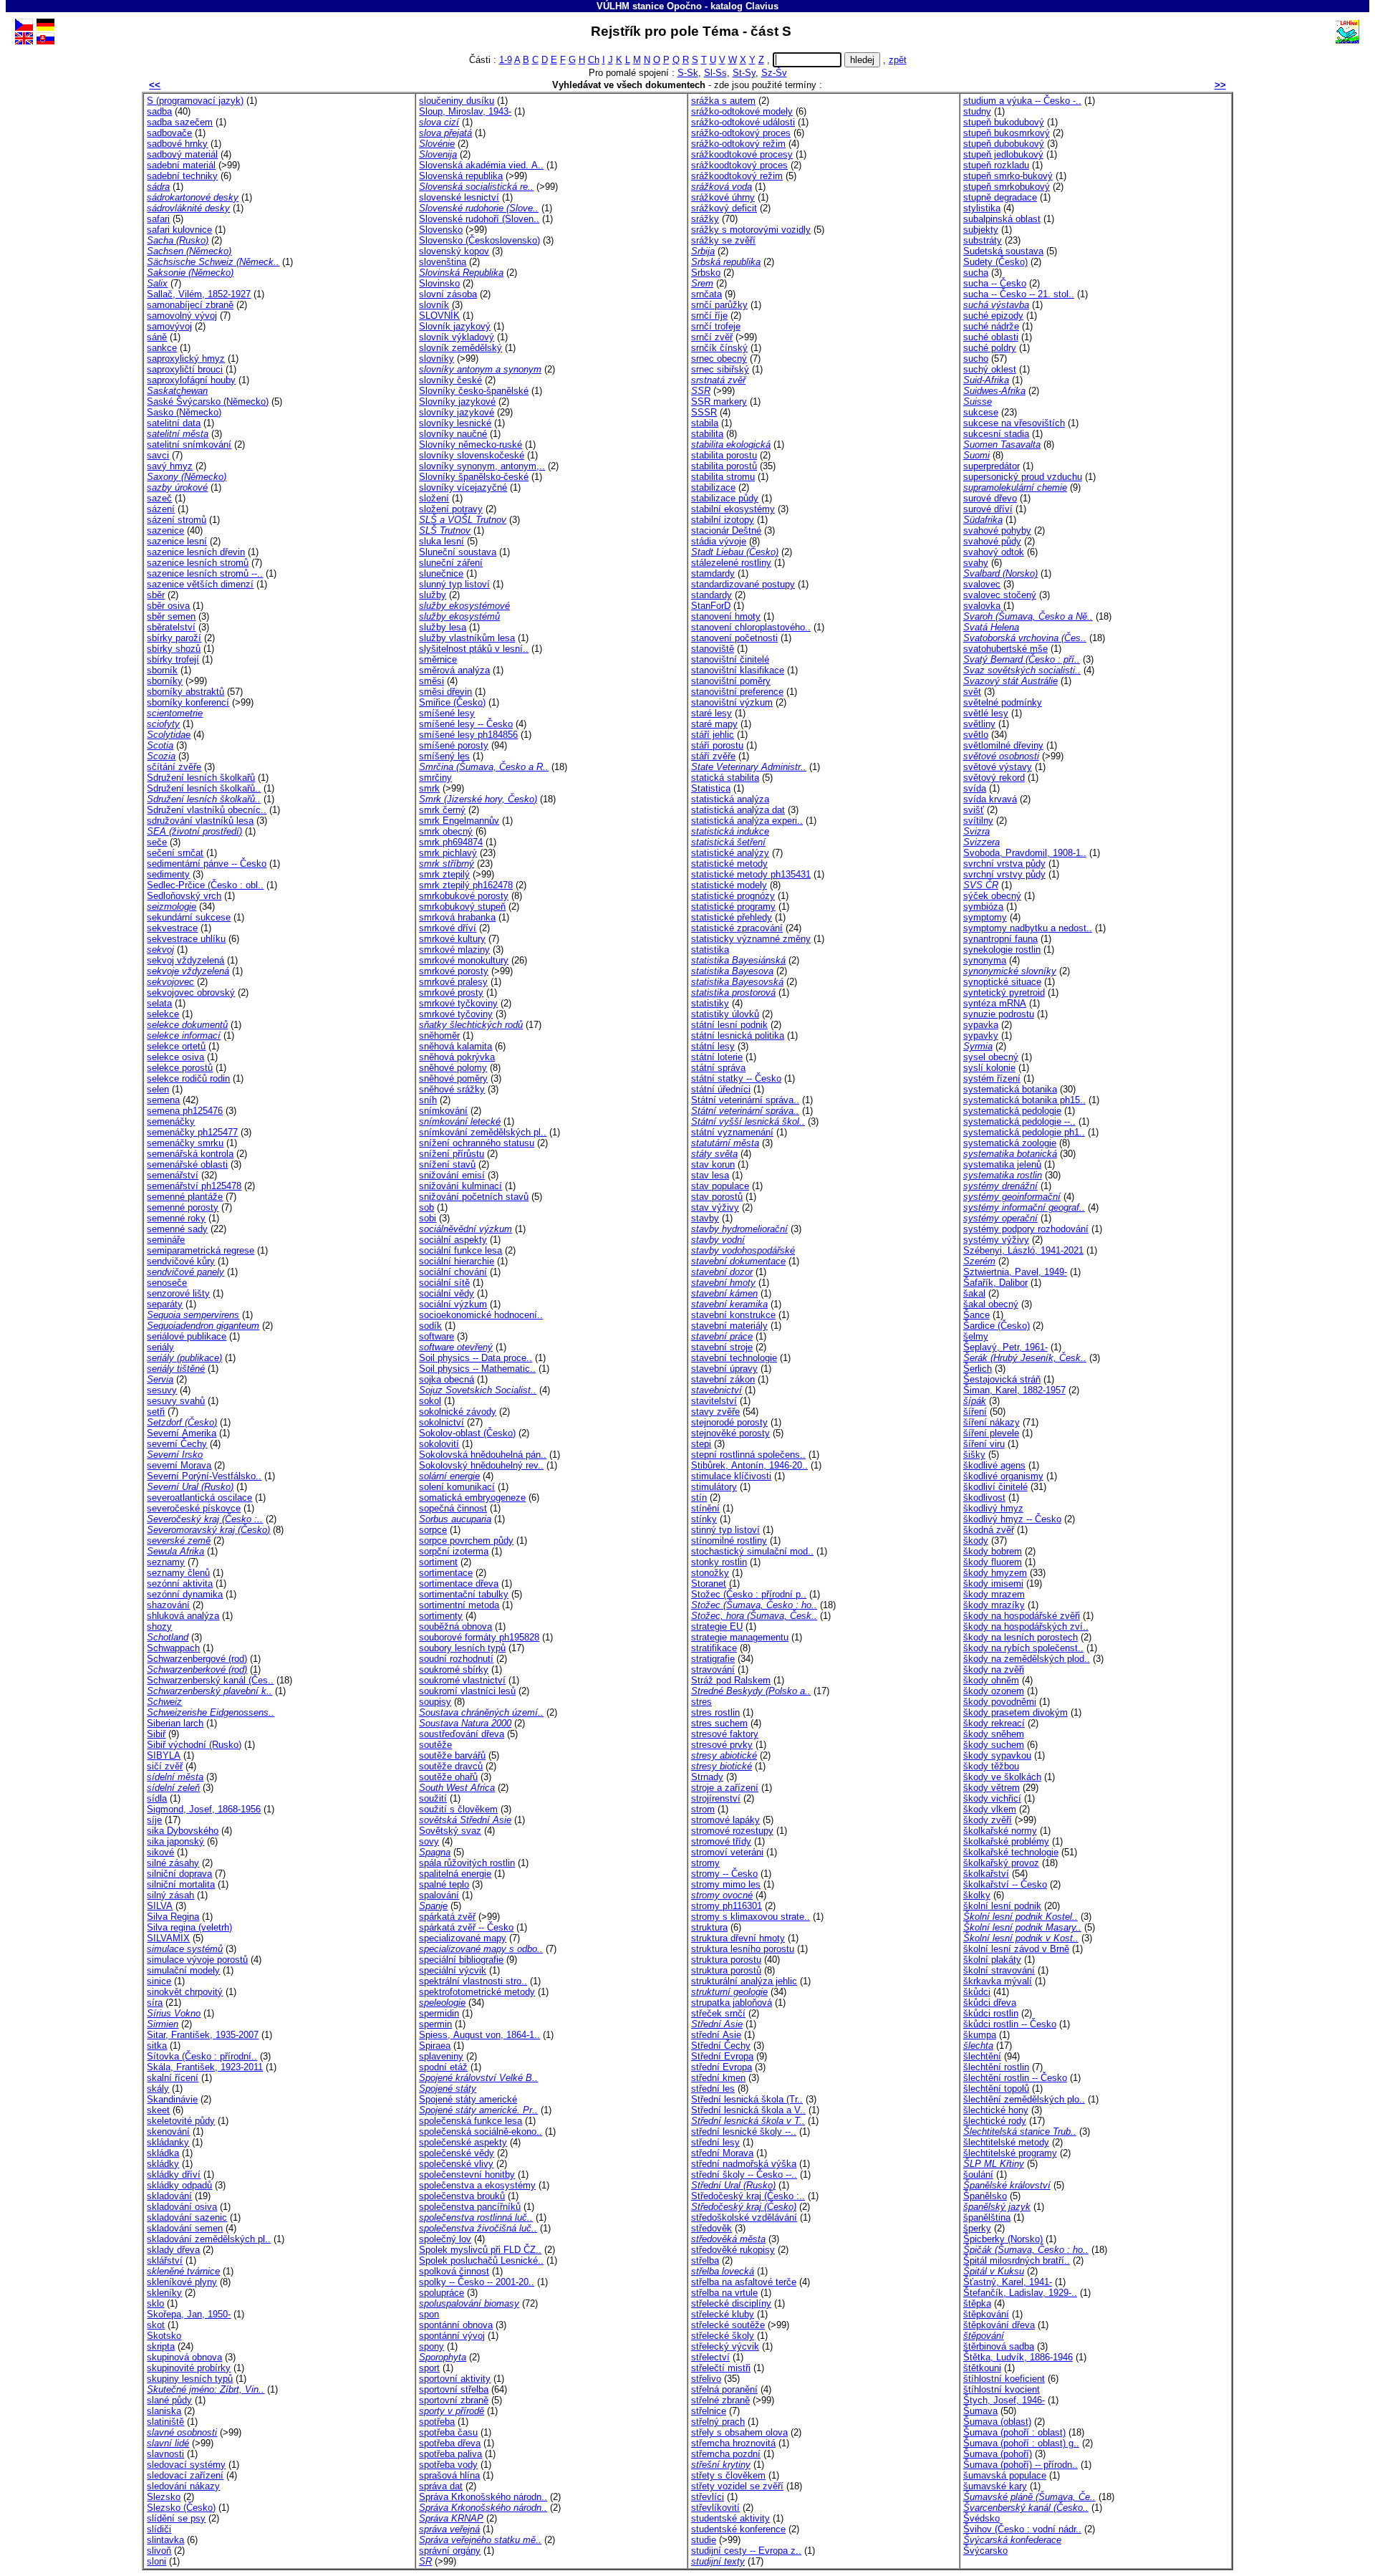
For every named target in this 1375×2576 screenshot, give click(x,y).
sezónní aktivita (180, 1583)
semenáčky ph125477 (192, 1132)
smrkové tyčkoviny (458, 1003)
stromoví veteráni (727, 1852)
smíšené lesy (447, 713)
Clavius (762, 6)
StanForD (711, 606)
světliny (979, 724)
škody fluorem (993, 1562)
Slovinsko (439, 283)
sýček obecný (992, 896)
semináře (166, 1240)
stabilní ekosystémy (733, 509)
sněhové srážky (452, 1089)
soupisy (435, 1702)
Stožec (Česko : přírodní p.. (749, 1594)
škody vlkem (990, 1809)
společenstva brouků (462, 2196)
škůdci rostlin (991, 2013)
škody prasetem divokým (1015, 1712)
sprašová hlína (449, 2475)
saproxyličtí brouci (185, 369)
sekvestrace (172, 928)
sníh (428, 1100)
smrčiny (435, 778)
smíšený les (444, 756)
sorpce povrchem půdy (466, 1541)
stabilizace (713, 487)
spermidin (439, 2013)
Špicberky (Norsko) (1003, 2239)
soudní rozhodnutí (456, 1659)
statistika (710, 950)
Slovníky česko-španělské (474, 391)
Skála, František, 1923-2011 (205, 2067)
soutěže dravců (451, 1766)
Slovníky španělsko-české (474, 477)
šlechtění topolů (996, 2089)
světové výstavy (998, 767)
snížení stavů (447, 1164)
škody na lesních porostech (1021, 1637)
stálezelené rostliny (731, 563)
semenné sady (177, 1229)
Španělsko (985, 2196)
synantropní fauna (1000, 939)
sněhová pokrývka (457, 1057)
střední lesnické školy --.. (744, 2132)
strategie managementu (740, 1637)
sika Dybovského (183, 1831)
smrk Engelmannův (459, 821)
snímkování (443, 1111)
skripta (161, 2346)
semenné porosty (183, 1207)
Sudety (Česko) (995, 262)
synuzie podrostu (999, 1014)
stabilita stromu (723, 477)
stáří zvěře (713, 756)
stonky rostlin (719, 1562)
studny (977, 111)
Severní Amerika (182, 1433)
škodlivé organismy (1003, 1476)
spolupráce (442, 2293)
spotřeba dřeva (450, 2443)
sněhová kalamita (455, 1046)
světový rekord (994, 778)
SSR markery (719, 402)
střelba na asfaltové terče (744, 2282)
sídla (157, 1798)
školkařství (986, 1874)
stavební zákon (723, 1379)
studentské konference (738, 2529)
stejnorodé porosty (729, 1422)
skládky (163, 2164)
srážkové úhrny (723, 197)
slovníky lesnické (455, 423)
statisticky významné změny (751, 939)
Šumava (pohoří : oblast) (1014, 2432)
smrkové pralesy (453, 982)
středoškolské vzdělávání (744, 2217)
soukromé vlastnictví (462, 1680)
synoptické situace (1002, 982)
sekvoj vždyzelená (185, 960)
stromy (705, 1863)
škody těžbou (991, 1766)
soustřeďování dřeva (462, 1734)
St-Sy (744, 73)
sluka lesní (442, 541)
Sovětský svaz (450, 1831)
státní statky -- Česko (736, 1078)
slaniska (164, 2411)
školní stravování (999, 1970)
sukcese (981, 412)
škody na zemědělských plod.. (1027, 1659)
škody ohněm (991, 1680)
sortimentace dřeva (459, 1583)
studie (704, 2540)
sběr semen (171, 616)
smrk (429, 788)
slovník (434, 305)
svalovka (982, 606)
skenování (168, 2132)
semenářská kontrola (190, 1154)
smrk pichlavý (448, 853)
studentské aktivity (730, 2518)
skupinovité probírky (189, 2368)
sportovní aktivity (455, 2379)
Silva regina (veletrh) (189, 1927)
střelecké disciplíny (731, 2303)
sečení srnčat (175, 853)
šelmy (976, 1336)
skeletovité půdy (181, 2121)
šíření (975, 1412)
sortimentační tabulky (464, 1594)
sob (426, 1207)
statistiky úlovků (725, 1014)
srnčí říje (709, 316)
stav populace (720, 1186)
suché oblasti (991, 337)
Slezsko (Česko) (181, 2508)
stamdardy (713, 573)
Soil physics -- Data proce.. (476, 1358)
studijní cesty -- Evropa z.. (746, 2551)
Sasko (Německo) (184, 412)
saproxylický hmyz (186, 359)
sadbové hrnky (177, 144)
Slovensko (441, 230)
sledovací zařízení (185, 2475)
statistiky (710, 1003)
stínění (705, 1508)
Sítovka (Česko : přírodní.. (202, 2056)
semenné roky (176, 1218)
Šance (976, 1315)
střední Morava (722, 2153)
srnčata (706, 294)
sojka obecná (447, 1379)
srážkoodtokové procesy (742, 154)
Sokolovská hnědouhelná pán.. (483, 1455)
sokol (430, 1401)
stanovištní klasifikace (738, 670)
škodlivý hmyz (993, 1508)
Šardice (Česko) (997, 1326)
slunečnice (441, 573)
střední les (713, 2089)
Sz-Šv (774, 73)
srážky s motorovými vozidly (751, 230)
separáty (165, 1304)
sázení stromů (177, 520)
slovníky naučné (453, 434)
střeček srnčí (718, 2013)
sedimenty (168, 874)
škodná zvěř (989, 1530)
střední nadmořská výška (744, 2164)
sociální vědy (447, 1293)
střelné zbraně (720, 2400)
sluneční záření (451, 563)
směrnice (438, 659)
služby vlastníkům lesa (467, 638)
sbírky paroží (174, 638)
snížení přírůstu (452, 1154)
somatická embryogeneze (472, 1498)
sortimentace (446, 1573)
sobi (428, 1218)
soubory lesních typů (462, 1648)
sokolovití (439, 1444)
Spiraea (435, 2046)
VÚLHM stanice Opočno (649, 6)
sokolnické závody (458, 1412)
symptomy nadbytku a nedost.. (1028, 928)
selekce (163, 1014)
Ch (594, 60)
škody (976, 1541)
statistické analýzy (730, 853)
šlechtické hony (996, 2110)
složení (434, 498)
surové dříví (988, 509)
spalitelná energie (455, 1874)
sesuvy (162, 1390)
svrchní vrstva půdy (1004, 864)
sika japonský (175, 1841)
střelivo (706, 2379)
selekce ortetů (176, 1046)
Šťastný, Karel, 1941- (1008, 2282)
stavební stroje (722, 1347)
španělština (987, 2217)
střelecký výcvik (725, 2346)
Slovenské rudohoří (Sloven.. (479, 219)
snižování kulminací (460, 1186)
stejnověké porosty (730, 1433)
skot (156, 2325)
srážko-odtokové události (743, 122)
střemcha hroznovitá (733, 2443)
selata (159, 1003)
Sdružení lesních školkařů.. (204, 788)
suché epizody (993, 316)
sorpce (433, 1530)
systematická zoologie (1010, 1143)
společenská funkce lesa (471, 2121)
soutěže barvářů (452, 1755)
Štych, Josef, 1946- (1004, 2400)
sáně (157, 337)
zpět (898, 60)
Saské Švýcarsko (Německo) (208, 402)
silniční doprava (179, 1874)
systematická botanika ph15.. (1024, 1100)
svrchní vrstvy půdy (1004, 874)
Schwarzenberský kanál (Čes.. (210, 1680)
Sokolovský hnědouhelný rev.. (481, 1465)
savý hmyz (170, 466)
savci (158, 455)
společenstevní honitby (467, 2174)
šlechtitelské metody (1006, 2142)
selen (158, 1089)
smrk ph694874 (451, 842)
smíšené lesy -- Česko (466, 724)
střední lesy (715, 2142)
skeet (158, 2110)
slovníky (436, 359)
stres (701, 1702)
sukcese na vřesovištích (1014, 423)
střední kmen (718, 2078)
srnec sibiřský (720, 369)
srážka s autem (723, 101)
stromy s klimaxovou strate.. (751, 1917)
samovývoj (169, 326)
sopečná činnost (453, 1508)
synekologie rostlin (1002, 950)
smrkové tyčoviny (456, 1014)
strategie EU (717, 1626)
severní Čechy (177, 1444)
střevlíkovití (715, 2508)
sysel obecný (991, 1057)
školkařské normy (1000, 1831)
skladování (169, 2196)
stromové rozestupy (732, 1831)
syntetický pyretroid (1004, 993)
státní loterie (717, 1057)
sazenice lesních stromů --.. (205, 573)
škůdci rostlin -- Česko (1010, 2024)
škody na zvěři (994, 1669)
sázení (161, 509)
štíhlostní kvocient (1002, 2389)
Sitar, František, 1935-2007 (203, 2035)
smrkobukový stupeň (462, 907)
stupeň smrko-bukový (1008, 176)
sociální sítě (444, 1283)
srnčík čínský (719, 348)
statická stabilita (725, 778)
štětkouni (982, 2368)
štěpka (977, 2303)
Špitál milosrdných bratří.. (1017, 2260)
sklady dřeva (173, 2250)
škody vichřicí (992, 1798)
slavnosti (165, 2454)
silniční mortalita (181, 1884)
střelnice (709, 2411)
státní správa (718, 1068)
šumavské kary (995, 2486)
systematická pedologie (1012, 1111)
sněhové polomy (453, 1068)
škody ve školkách (1002, 1777)
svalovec (982, 584)
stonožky (710, 1573)
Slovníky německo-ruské (471, 444)
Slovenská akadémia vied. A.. (481, 165)
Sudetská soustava (1003, 251)
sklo (155, 2303)
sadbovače (169, 133)
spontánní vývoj (452, 2336)
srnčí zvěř (712, 337)
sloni (156, 2561)
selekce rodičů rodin (188, 1078)
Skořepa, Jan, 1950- (189, 2314)
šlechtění (982, 2056)
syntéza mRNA (995, 1003)
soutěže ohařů (448, 1777)
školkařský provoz (1001, 1863)
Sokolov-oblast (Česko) (467, 1433)
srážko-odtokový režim (738, 144)
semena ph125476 (185, 1111)
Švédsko (981, 2518)
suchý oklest (990, 369)
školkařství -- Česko (1005, 1884)
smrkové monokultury (464, 960)
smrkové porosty (454, 971)
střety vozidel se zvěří (737, 2486)
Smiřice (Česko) (452, 702)
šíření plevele (991, 1433)
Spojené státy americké (468, 2099)
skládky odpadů (179, 2185)
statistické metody (729, 864)
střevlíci (708, 2497)
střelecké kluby (723, 2314)
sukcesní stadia (996, 434)
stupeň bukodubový (1004, 122)
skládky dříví (174, 2174)
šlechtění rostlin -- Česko (1015, 2078)
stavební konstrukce (733, 1315)
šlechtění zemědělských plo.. (1024, 2099)
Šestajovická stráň (1002, 1379)
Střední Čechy (721, 2046)
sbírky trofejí (173, 659)
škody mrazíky (994, 1605)
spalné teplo (444, 1884)
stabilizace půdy (725, 498)
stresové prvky (722, 1745)
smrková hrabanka (457, 917)
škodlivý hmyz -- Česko (1012, 1519)
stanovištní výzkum (732, 702)
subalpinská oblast (1002, 219)
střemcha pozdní (726, 2454)
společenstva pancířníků (470, 2207)
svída (975, 788)
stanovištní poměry (731, 681)
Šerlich (978, 1369)
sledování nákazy (183, 2486)
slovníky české (450, 380)
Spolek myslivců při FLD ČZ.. (480, 2250)
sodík (430, 1326)
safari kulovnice (179, 230)
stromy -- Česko (724, 1874)
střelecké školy (723, 2336)
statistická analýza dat (738, 810)
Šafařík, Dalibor (995, 1283)
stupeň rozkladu (996, 165)
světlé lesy (986, 713)
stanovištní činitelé (730, 659)
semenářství (173, 1175)
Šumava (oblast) (997, 2422)
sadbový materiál (182, 154)
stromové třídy (721, 1841)
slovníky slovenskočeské (472, 455)
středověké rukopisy (733, 2250)
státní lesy (713, 1046)
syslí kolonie (989, 1068)
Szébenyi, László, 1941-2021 (1023, 1250)
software (436, 1336)
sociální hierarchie (457, 1261)
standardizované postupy (743, 584)
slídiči (159, 2529)
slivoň (159, 2551)
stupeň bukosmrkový (1007, 133)
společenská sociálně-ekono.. (481, 2132)
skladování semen (185, 2228)
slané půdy (169, 2400)
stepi (701, 1444)
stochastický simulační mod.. (752, 1551)
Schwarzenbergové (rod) (197, 1659)
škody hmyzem (995, 1573)
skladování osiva (182, 2207)
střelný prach (718, 2422)
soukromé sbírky (454, 1669)
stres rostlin (715, 1712)
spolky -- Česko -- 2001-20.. (477, 2282)
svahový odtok (994, 552)
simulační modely (183, 1970)
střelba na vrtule (724, 2293)
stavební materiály (729, 1326)
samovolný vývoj (182, 316)
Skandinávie (172, 2099)
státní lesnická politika (738, 1035)
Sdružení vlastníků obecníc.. (207, 810)
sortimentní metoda (459, 1605)
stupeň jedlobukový (1003, 154)
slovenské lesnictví (459, 197)
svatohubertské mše (1005, 649)
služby (433, 595)
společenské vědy (457, 2153)
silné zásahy (173, 1863)
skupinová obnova (184, 2357)
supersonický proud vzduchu (1023, 477)
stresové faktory (725, 1734)
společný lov (445, 2239)
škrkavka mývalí (998, 1981)
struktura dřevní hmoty (738, 1938)
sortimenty (441, 1616)
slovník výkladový (457, 337)
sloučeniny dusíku (457, 101)
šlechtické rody (995, 2121)
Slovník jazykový (455, 326)
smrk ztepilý (444, 874)
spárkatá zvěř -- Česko (466, 1927)
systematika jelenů (1002, 1164)
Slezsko (164, 2497)
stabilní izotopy (723, 520)
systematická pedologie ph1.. (1024, 1132)
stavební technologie (734, 1358)
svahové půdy (992, 541)
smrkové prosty (451, 993)
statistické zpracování (737, 928)
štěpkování (986, 2314)
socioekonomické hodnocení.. (481, 1315)
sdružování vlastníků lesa (200, 821)
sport (429, 2368)
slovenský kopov (454, 251)
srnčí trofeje (716, 326)
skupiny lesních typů (190, 2379)
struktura (709, 1927)
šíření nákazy (992, 1422)
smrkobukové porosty (464, 896)
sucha (976, 273)
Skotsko (164, 2336)
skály (158, 2089)
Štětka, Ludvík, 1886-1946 (1018, 2357)
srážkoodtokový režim (737, 176)
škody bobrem (993, 1551)
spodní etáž (443, 2067)
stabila (705, 423)
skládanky (168, 2142)
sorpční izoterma (454, 1551)
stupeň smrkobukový (1007, 187)
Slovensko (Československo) (479, 240)
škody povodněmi (1000, 1702)
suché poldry (990, 348)
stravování (713, 1669)
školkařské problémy (1006, 1841)
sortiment (438, 1562)
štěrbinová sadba (999, 2346)
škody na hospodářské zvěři (1022, 1616)
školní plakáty (992, 1960)
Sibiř (156, 1734)
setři (156, 1412)
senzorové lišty (178, 1293)
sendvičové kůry (181, 1261)
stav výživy (715, 1207)
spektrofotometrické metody (477, 1992)
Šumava (980, 2411)
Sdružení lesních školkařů (201, 778)
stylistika (982, 208)
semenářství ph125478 (194, 1186)
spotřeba (437, 2422)
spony (431, 2346)
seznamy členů (178, 1573)
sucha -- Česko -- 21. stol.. (1019, 294)
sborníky (165, 681)
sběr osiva (168, 606)
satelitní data (174, 423)
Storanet (709, 1583)
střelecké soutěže (728, 2325)
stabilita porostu (724, 455)
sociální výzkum (453, 1304)
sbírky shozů (174, 649)
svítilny (978, 821)
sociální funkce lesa (460, 1250)
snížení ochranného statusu (477, 1143)
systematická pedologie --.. (1019, 1121)
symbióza (983, 907)
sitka (157, 2046)
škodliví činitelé (995, 1487)
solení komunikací (457, 1487)
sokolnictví (442, 1422)
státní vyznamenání (732, 1132)
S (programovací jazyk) (195, 101)
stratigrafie (713, 1659)
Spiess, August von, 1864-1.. (479, 2035)
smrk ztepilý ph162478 (466, 885)
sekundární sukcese (189, 917)
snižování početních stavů (474, 1197)
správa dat (441, 2486)
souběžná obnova (455, 1626)
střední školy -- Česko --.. (744, 2174)
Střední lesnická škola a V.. (748, 2110)
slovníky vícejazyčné (463, 487)
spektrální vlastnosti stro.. (473, 1981)
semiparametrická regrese (201, 1250)
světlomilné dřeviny (1003, 745)
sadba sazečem (180, 122)
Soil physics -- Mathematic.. (477, 1369)
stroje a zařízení (725, 1788)
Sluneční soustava (458, 552)
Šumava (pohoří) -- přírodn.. (1021, 2465)
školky (977, 1895)
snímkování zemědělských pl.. (483, 1132)
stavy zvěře (715, 1412)
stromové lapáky (725, 1820)
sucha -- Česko (995, 283)
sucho (976, 359)
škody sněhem (994, 1734)
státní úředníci (721, 1089)
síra (155, 2003)
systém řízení (992, 1078)
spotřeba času (448, 2432)
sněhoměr (439, 1035)
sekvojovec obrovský (191, 993)
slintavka (165, 2540)
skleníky (164, 2293)
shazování (168, 1605)
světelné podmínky (1003, 702)
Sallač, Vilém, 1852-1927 (199, 294)
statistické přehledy (732, 917)
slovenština (443, 262)
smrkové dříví (448, 928)
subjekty (981, 230)
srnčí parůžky (719, 305)
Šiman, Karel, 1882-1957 (1014, 1390)
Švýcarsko (985, 2551)
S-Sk (688, 73)
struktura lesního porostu (743, 1949)
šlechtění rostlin (996, 2067)
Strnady (707, 1777)
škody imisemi (993, 1583)
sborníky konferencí (188, 702)
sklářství (165, 2260)
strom (703, 1809)
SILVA (160, 1906)
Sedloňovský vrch (184, 896)
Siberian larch (175, 1723)
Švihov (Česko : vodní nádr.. (1022, 2529)
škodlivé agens (994, 1465)
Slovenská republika (461, 176)
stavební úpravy (724, 1369)
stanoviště (713, 649)
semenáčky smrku (185, 1143)
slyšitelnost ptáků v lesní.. (474, 649)
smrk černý (442, 810)
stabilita (707, 434)
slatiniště (165, 2422)
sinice (159, 1981)
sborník (162, 670)
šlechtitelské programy (1010, 2153)
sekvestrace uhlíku (186, 939)
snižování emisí (452, 1175)
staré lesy (711, 713)
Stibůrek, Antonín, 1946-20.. (749, 1465)
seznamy (166, 1562)
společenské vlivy (456, 2164)
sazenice (165, 530)
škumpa (980, 2035)
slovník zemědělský (460, 348)
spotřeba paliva (450, 2454)
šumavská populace (1005, 2475)
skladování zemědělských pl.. (209, 2239)
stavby (705, 1218)
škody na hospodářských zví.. (1026, 1626)
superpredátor (992, 466)
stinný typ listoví (725, 1530)
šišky (974, 1455)
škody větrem (992, 1788)
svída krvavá (990, 799)
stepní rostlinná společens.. (748, 1455)
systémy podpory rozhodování (1026, 1229)
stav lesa (710, 1175)
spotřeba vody (448, 2465)
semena (163, 1100)
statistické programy (733, 907)
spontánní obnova (456, 2325)
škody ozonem (994, 1691)
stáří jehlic (713, 735)
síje (154, 1820)
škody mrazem (994, 1594)
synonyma (985, 960)
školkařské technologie (1011, 1852)
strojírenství (716, 1798)
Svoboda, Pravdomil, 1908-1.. (1025, 853)
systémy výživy (996, 1240)
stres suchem (719, 1723)
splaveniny (441, 2056)
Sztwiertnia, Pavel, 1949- (1015, 1272)
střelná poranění (724, 2389)
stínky (704, 1519)
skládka (163, 2153)
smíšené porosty (454, 745)
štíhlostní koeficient (1004, 2379)
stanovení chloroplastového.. (751, 627)
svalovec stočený (1000, 595)
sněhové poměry (453, 1078)
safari (158, 219)
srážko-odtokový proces (741, 133)
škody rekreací (994, 1723)
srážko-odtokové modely (742, 111)
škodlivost (984, 1498)
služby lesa (443, 627)
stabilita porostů (724, 466)
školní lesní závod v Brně (1016, 1949)
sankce (162, 348)
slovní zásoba (448, 294)
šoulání (978, 2174)
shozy (159, 1626)
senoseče (167, 1283)
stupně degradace (1000, 197)
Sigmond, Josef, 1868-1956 (204, 1809)
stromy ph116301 (727, 1906)
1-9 (506, 60)
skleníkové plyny (182, 2282)
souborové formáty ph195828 (479, 1637)
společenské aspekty (463, 2142)
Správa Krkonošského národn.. (483, 2497)
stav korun (713, 1164)
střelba (705, 2260)
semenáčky (171, 1121)
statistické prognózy (733, 896)
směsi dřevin (445, 692)
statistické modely (729, 885)
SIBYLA (164, 1755)
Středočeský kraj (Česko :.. (748, 2196)
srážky (705, 219)
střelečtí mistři (721, 2368)
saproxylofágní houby (191, 380)
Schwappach (173, 1648)
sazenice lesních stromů (198, 563)
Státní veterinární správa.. (745, 1100)
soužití (433, 1798)
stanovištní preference (737, 692)
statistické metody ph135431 (751, 874)
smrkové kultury (452, 939)
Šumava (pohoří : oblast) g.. (1021, 2443)
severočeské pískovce (194, 1508)
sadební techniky (182, 176)
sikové (160, 1852)
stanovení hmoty (726, 616)
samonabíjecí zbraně (190, 305)
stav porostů (717, 1197)
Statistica (711, 788)
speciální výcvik (453, 1970)
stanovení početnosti (734, 638)
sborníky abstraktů (185, 692)
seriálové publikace (187, 1336)
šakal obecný (991, 1304)
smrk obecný (446, 831)
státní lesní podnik (729, 1025)
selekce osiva (175, 1057)
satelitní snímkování (189, 444)
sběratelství (171, 627)
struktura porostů (726, 1970)
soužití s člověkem (458, 1809)
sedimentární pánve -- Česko (207, 864)
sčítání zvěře (174, 767)
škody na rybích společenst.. (1023, 1648)
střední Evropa (722, 2067)
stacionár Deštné (726, 530)
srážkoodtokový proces (739, 165)
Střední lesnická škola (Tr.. (747, 2099)
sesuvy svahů (176, 1401)
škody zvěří (988, 1820)
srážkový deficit (724, 208)
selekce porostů (180, 1068)
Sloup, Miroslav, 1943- (465, 111)
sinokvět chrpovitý (185, 1992)
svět (972, 692)
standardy (711, 595)
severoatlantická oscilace (199, 1498)
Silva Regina (173, 1917)
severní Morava (179, 1465)
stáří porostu (717, 745)
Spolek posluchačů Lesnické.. (481, 2260)
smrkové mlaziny (454, 950)
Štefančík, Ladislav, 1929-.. (1020, 2293)
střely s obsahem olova (739, 2432)
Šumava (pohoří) (998, 2454)
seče (157, 842)
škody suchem (994, 1745)
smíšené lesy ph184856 (468, 735)
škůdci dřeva (990, 2003)
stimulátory (714, 1487)
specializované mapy (463, 1938)
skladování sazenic (187, 2217)
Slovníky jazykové (457, 402)
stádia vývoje (719, 541)
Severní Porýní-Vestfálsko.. (204, 1476)
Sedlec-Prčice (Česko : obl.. (205, 885)
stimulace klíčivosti (731, 1476)
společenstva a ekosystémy (477, 2185)
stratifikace (714, 1648)
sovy (429, 1841)
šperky (977, 2228)
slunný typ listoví (454, 584)
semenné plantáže (185, 1197)
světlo (976, 735)
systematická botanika (1010, 1089)
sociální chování (453, 1272)
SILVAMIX (168, 1938)
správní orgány (450, 2551)
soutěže (435, 1745)
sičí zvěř (165, 1766)
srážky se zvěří (723, 240)
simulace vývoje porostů (197, 1960)
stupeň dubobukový (1004, 144)
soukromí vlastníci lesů (467, 1691)
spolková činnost (454, 2271)
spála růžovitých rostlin (467, 1863)
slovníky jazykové (457, 412)
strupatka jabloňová (732, 2003)
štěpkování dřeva (999, 2325)
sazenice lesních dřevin (196, 552)
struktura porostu (726, 1960)
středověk (711, 2228)
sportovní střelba (454, 2389)
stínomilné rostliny (729, 1541)
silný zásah (170, 1895)
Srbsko (706, 273)
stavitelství (714, 1401)
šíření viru (984, 1444)
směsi (431, 681)
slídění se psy (176, 2518)
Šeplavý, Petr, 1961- (1005, 1347)
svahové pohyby (997, 530)
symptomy (985, 917)
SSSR (704, 412)
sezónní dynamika (185, 1594)
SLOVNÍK (439, 316)
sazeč (159, 498)
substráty (983, 240)
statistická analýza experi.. (747, 821)
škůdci (977, 1992)
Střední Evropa (722, 2056)
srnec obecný (719, 359)
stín (699, 1498)
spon (429, 2314)
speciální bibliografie (461, 1960)
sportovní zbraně (454, 2400)
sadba (159, 111)
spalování (439, 1895)
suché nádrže (991, 326)
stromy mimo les (726, 1884)
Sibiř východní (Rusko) (194, 1745)
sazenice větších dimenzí (200, 584)
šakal (974, 1293)
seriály (160, 1347)
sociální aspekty (453, 1240)
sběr (156, 595)
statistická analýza (730, 799)
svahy (976, 563)
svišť (974, 810)
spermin (435, 2024)
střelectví (710, 2357)
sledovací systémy (186, 2465)
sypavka (981, 1025)
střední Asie (716, 2035)
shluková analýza (183, 1616)
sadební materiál (181, 165)
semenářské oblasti (187, 1164)
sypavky (981, 1035)
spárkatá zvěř (447, 1917)
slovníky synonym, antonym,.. (482, 466)
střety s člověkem (728, 2475)
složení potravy (451, 509)
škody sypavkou (997, 1755)
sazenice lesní (177, 541)
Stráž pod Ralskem (731, 1680)
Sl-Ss (715, 73)
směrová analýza (454, 670)
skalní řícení (173, 2078)
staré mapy (714, 724)
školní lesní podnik (1002, 1906)
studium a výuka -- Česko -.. (1022, 101)
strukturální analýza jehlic (744, 1981)
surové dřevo (990, 498)
